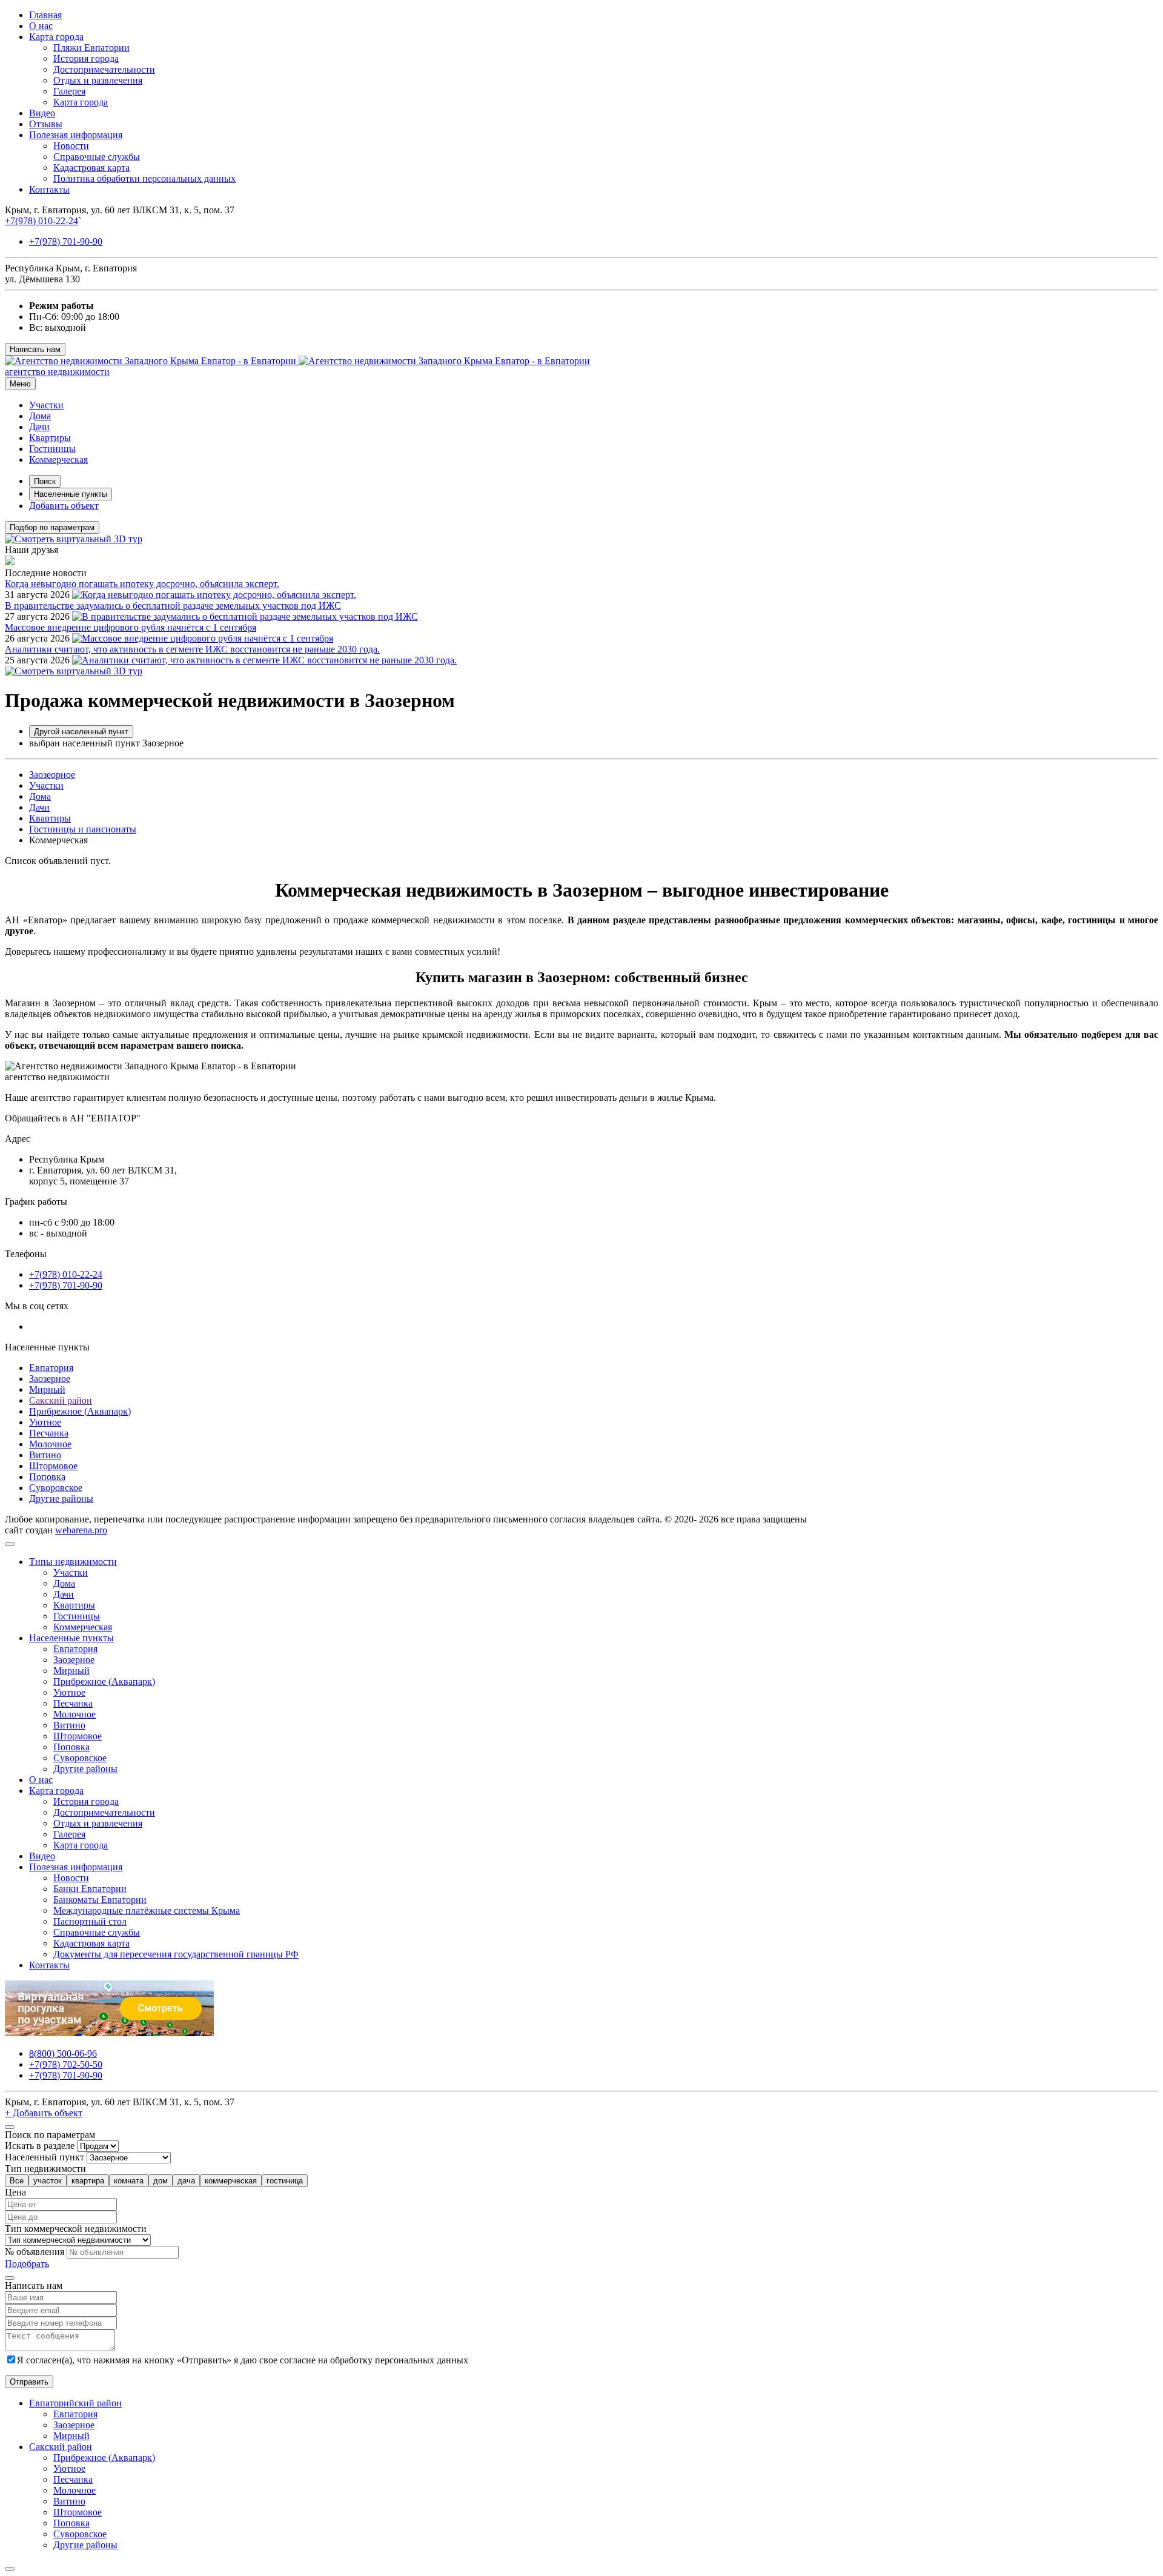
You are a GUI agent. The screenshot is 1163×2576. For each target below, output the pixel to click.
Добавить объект (64, 506)
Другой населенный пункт (81, 732)
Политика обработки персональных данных (144, 178)
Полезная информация (76, 135)
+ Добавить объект (44, 2113)
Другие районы (61, 1499)
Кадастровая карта (91, 168)
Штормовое (53, 1466)
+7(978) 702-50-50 (66, 2064)
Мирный (47, 1389)
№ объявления (35, 2252)
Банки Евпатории (90, 1889)
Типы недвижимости (73, 1562)
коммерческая (231, 2181)
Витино (45, 1455)
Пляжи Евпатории (91, 48)
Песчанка (49, 1433)
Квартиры (50, 438)
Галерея (69, 91)
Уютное (45, 1422)
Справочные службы (97, 157)
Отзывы (46, 124)
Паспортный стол (90, 1921)
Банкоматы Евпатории (100, 1900)
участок (48, 2181)
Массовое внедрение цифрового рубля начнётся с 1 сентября (131, 627)
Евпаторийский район (75, 2403)
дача (186, 2181)
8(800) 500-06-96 (63, 2053)
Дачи (39, 427)
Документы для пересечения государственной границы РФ (176, 1954)
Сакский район (61, 1400)
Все (17, 2181)
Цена (15, 2192)
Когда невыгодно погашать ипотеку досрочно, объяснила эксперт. (142, 584)
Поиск (45, 481)
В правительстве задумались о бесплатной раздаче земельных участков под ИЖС (173, 606)
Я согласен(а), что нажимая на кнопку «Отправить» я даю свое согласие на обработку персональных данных (243, 2360)
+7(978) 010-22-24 (41, 221)
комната (129, 2181)
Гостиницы (52, 449)
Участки (46, 405)
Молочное (50, 1444)
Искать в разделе (40, 2146)
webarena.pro (81, 1530)
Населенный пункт (45, 2157)
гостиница (285, 2181)
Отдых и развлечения (98, 80)
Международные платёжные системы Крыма (147, 1910)
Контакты (49, 189)
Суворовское (56, 1488)
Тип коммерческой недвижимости (76, 2229)
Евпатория (51, 1368)
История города (86, 58)
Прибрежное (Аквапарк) (80, 1411)
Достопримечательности (104, 69)
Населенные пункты (71, 494)
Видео (42, 113)
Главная (45, 15)
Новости (71, 146)
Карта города (56, 37)
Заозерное (50, 1379)
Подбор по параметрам (52, 527)
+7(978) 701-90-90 (66, 241)
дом (161, 2181)
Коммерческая (58, 460)
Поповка (47, 1477)
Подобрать (27, 2264)
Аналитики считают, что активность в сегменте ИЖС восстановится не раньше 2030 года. (192, 649)
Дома (40, 416)
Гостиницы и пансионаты (83, 829)
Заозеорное (52, 775)
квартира (88, 2181)
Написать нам (35, 349)
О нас (41, 26)
